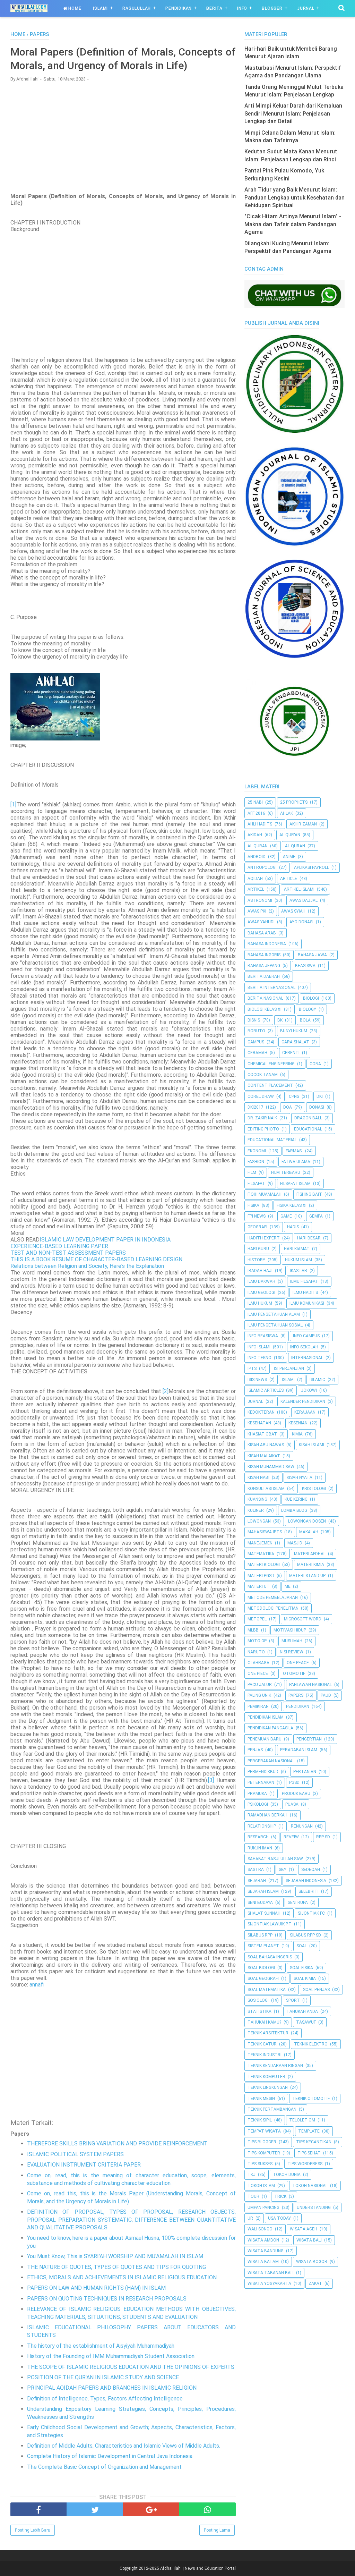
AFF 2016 (256, 813)
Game (286, 1216)
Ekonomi (257, 1151)
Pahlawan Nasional (310, 1685)
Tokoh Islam (261, 2186)
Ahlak (287, 813)
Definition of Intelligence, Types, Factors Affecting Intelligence (105, 2399)
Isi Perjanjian (289, 1368)
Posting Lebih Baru (33, 2530)
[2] (166, 1391)
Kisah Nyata (300, 1477)
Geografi (257, 1227)
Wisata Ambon (263, 2240)
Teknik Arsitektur (268, 2033)
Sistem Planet (263, 1946)
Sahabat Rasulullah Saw (275, 1859)
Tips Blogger (262, 2142)
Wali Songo (260, 2229)
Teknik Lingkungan (268, 2087)
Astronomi (260, 900)
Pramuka (257, 1794)
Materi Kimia (311, 1565)
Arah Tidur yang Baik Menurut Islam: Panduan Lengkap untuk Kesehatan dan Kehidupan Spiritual (295, 197)
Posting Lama (217, 2530)
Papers (296, 1695)
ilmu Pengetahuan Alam (274, 1314)
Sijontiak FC (311, 1913)
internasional (307, 1358)
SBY (283, 1870)
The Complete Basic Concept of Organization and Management (104, 2467)
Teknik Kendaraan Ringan (275, 2066)
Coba (315, 1064)
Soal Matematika (267, 1990)
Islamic (317, 1380)
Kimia (297, 1434)
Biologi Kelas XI (265, 1009)
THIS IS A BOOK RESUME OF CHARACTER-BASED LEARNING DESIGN (96, 1259)
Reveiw (291, 1837)
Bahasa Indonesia (267, 944)
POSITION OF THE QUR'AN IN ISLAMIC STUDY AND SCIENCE (103, 2377)
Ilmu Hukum (260, 1303)
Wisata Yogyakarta (269, 2283)
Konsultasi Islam (266, 1489)
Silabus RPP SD (305, 1935)
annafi (37, 1985)
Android (257, 857)
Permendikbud (263, 1772)
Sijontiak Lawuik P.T (270, 1924)
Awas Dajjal (304, 900)
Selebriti (309, 1891)
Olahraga (258, 1663)
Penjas (255, 1750)
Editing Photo (263, 1129)
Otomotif (294, 1673)
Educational (308, 1129)
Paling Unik (259, 1695)
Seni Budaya (260, 1903)
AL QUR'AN (290, 835)
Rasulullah (137, 8)
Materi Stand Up (307, 1576)
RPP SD (323, 1837)
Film (252, 1172)
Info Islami (259, 1347)
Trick (280, 2196)
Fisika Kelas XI (292, 1205)
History (256, 1260)
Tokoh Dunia (287, 2175)
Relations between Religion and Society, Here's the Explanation (87, 1266)
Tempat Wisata (264, 2131)
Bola (305, 1020)
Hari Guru (258, 1249)
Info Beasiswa (263, 1336)
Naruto (256, 1652)
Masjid (295, 1543)
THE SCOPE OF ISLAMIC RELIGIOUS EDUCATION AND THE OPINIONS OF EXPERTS (131, 2367)
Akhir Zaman (303, 824)
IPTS (252, 1368)
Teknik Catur (262, 2044)
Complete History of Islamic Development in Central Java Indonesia (110, 2456)
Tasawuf (306, 2022)
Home (74, 8)
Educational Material (272, 1140)
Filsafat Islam (295, 1184)
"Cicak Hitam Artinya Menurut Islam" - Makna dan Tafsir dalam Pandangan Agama (293, 224)
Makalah (309, 1532)
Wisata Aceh (304, 2229)
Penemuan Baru (265, 1739)
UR (250, 2218)
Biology (308, 1009)
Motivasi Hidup (290, 1630)
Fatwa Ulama (296, 1162)
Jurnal (306, 8)
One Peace (298, 1663)
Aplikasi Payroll (311, 867)
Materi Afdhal (310, 1554)
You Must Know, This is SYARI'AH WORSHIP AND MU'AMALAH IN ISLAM (115, 2256)
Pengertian (309, 1739)
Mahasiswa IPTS (265, 1532)
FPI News (257, 1216)
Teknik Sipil (260, 2120)
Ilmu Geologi (261, 1293)
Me (288, 1586)
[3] (211, 1780)
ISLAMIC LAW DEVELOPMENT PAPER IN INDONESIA (105, 1240)
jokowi (309, 1390)
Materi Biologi (264, 1565)
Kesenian (298, 1423)
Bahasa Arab (262, 933)
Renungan (302, 1826)
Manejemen (260, 1543)
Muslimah (292, 1641)
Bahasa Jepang (264, 966)
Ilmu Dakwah (261, 1281)
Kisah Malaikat (264, 1456)
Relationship (262, 1826)
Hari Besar (309, 1238)
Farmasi (294, 1151)
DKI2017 (256, 1107)
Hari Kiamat (297, 1249)
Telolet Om (302, 2120)
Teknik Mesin (261, 2099)
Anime (289, 857)
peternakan (261, 1782)
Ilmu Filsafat (304, 1281)
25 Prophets (294, 802)
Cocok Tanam (263, 1075)
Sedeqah (311, 1870)
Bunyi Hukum (294, 1031)
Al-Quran (295, 846)
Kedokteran (261, 1412)
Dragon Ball (308, 1118)
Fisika (253, 1205)
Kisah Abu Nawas (266, 1445)
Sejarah (257, 1881)
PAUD (326, 1695)
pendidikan (298, 1706)
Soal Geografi (263, 1978)
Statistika (259, 2011)
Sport (293, 2000)
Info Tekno (259, 1358)
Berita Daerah (264, 976)
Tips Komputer (264, 2153)
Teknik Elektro (311, 2044)
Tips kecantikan (314, 2142)
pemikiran (258, 1706)
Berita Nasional (265, 998)
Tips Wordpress (305, 2164)
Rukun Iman (260, 1848)
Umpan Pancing (263, 2208)
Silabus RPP (260, 1935)
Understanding (314, 2208)
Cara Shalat (295, 1042)
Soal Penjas (316, 1990)
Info (242, 8)
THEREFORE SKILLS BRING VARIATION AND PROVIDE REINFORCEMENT (117, 2143)
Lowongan (259, 1521)
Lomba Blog (294, 1510)
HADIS (293, 1227)
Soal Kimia (305, 1978)
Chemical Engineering (271, 1064)
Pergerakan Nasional (271, 1761)
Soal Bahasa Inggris (270, 1957)
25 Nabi (255, 802)
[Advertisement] (123, 137)
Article (289, 879)
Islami (100, 8)
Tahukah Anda (302, 2011)
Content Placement (270, 1085)
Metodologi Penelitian (273, 1608)
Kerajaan (305, 1412)
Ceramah (257, 1053)
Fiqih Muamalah (265, 1194)
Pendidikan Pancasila (270, 1728)
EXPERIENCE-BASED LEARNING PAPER (59, 1246)
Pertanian (305, 1772)
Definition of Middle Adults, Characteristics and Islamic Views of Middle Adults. (124, 2446)
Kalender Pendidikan (303, 1401)
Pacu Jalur (260, 1685)
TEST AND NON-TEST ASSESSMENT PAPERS (68, 1253)
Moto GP (257, 1641)
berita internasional (271, 988)
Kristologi (314, 1489)
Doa (288, 1107)
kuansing (257, 1499)
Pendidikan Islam (266, 1717)
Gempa (316, 1216)
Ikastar (298, 1271)
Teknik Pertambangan (272, 2109)
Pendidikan (179, 8)
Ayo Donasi (301, 922)
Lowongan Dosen (307, 1521)
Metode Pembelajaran (273, 1598)
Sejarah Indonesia (306, 1881)
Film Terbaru (286, 1172)
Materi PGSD (261, 1576)
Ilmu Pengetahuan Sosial (275, 1325)
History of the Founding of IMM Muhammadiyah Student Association (111, 2356)
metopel (257, 1619)
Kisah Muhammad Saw (271, 1467)
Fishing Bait (309, 1194)
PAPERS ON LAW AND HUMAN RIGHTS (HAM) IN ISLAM (96, 2288)
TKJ (252, 2175)
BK (280, 1020)
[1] (13, 804)
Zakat (315, 2283)
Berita (214, 8)
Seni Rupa (298, 1903)
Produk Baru (296, 1794)
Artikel (256, 889)
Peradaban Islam (299, 1750)
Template (309, 2131)
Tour (253, 2196)
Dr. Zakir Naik (262, 1118)
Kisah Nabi (258, 1477)
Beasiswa (305, 966)
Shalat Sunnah (264, 1913)
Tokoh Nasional (310, 2186)
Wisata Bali (309, 2240)
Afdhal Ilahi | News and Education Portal (198, 2568)
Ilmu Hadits (305, 1293)
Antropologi (262, 867)
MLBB (253, 1630)
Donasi (317, 1107)
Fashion (256, 1162)
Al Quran (258, 846)
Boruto (256, 1031)
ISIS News (257, 1380)
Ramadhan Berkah (267, 1815)
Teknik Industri (265, 2055)
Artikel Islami (299, 889)
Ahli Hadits (260, 824)
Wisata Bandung (266, 2251)
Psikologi (258, 1804)
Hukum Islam (298, 1260)
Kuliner (256, 1510)
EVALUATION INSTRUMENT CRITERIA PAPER (84, 2165)
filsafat (256, 1184)
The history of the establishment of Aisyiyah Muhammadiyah (101, 2346)
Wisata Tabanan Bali (271, 2273)
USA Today (279, 2218)
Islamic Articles (266, 1390)
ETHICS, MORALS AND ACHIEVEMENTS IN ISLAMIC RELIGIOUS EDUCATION (122, 2277)
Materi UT (259, 1586)
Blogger (272, 8)
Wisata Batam (263, 2262)
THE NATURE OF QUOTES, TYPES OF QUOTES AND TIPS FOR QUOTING (116, 2267)
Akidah (255, 835)
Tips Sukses (260, 2164)
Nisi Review (292, 1652)
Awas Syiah (293, 911)
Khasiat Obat (262, 1434)
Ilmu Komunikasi (307, 1303)
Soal (302, 1946)
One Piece (258, 1673)
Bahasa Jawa (312, 955)
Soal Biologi (261, 1968)
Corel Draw (261, 1096)
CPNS (294, 1096)
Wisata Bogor (312, 2262)
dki (320, 1096)
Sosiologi (258, 2000)
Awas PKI (257, 911)
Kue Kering (296, 1499)
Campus (256, 1042)
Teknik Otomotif (311, 2099)
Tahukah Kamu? (264, 2022)
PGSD (294, 1782)
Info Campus (306, 1336)
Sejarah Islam (263, 1891)
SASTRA (256, 1870)
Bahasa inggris (264, 955)
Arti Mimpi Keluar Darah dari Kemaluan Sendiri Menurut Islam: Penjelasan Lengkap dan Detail (293, 113)
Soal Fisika (301, 1968)
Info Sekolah (304, 1347)
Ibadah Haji (260, 1271)
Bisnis (254, 1020)
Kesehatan (259, 1423)
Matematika (261, 1554)
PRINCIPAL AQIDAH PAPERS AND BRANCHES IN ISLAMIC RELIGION (112, 2388)
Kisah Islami (311, 1445)
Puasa (292, 1804)
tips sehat (309, 2153)
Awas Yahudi (261, 922)
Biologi (311, 998)
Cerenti (291, 1053)
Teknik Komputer (266, 2077)
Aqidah (255, 879)
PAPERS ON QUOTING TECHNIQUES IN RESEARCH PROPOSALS (107, 2299)
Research (258, 1837)
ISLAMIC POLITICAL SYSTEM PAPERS (75, 2154)
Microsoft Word (303, 1619)
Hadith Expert (264, 1238)
